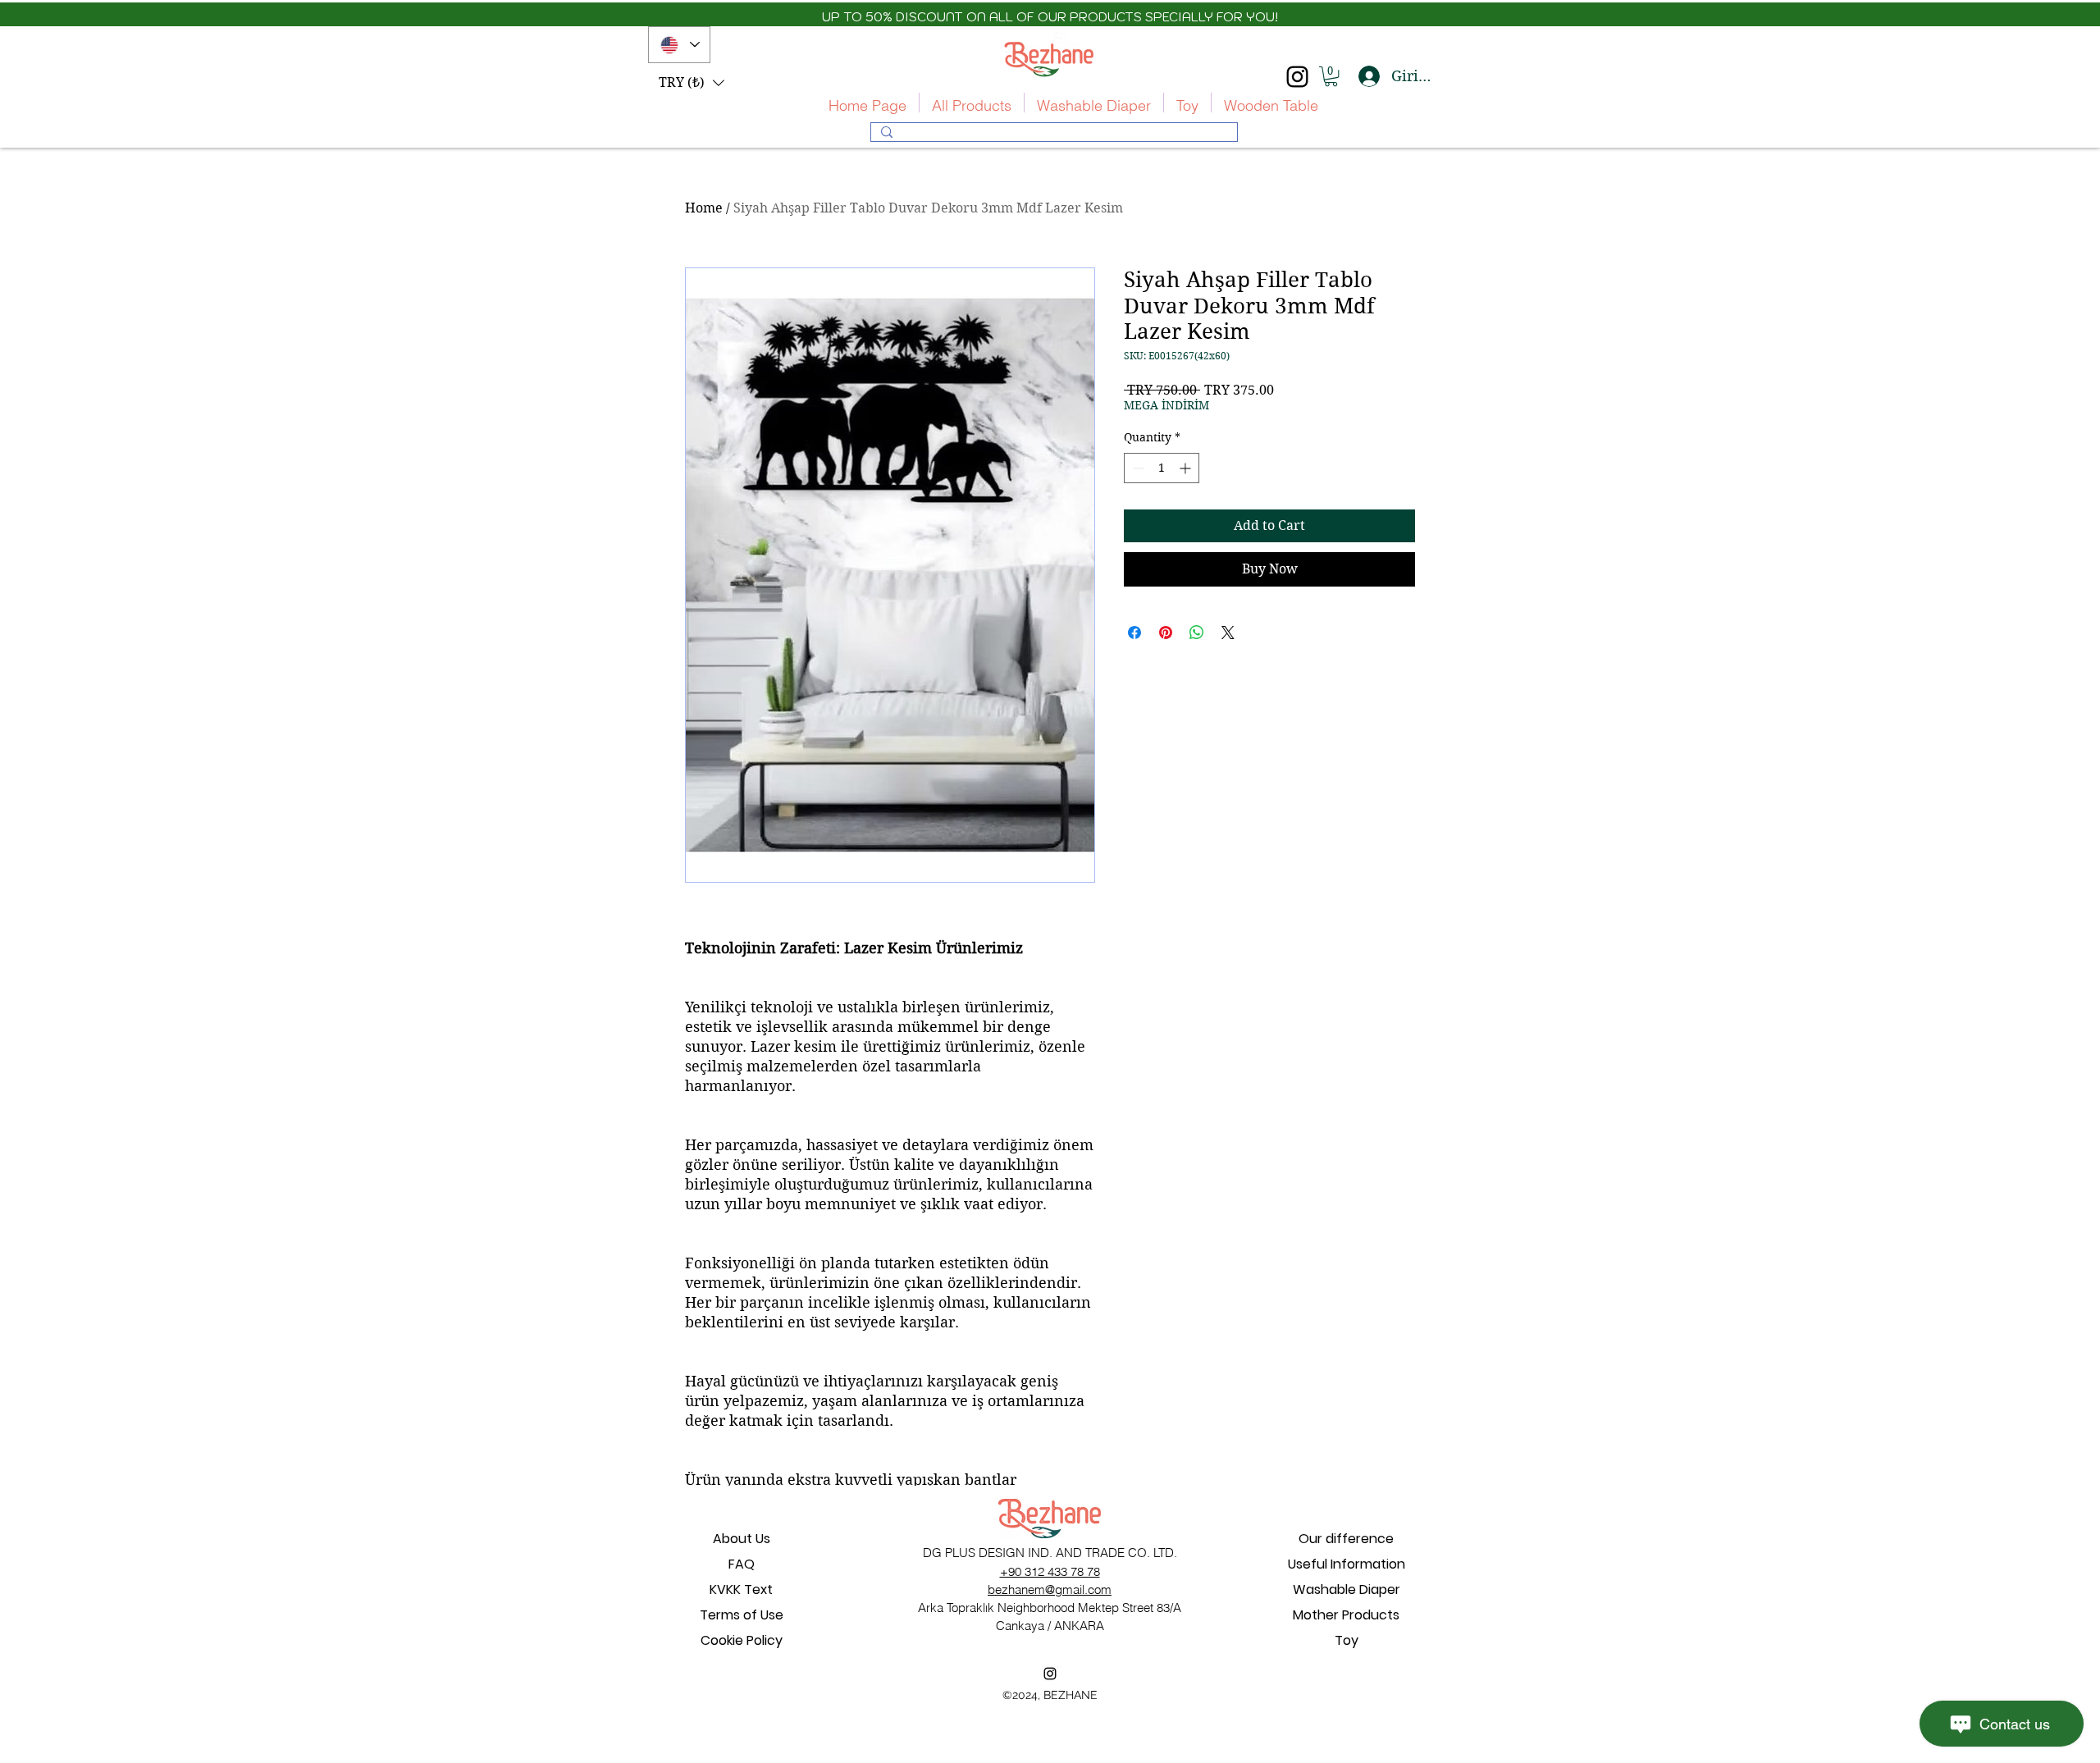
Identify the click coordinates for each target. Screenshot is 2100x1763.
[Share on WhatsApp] (1197, 633)
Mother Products (1346, 1615)
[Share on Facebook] (1134, 633)
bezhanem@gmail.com (1050, 1589)
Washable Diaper (1347, 1589)
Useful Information (1347, 1564)
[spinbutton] (1162, 468)
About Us (742, 1539)
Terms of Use (742, 1615)
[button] (692, 83)
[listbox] (692, 83)
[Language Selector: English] (679, 45)
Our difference (1346, 1539)
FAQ (742, 1564)
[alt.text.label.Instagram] (1297, 77)
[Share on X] (1228, 633)
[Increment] (1187, 468)
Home (704, 208)
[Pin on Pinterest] (1166, 633)
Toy (1347, 1640)
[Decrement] (1137, 468)
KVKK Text (741, 1589)
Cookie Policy (742, 1640)
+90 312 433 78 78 (1050, 1571)
